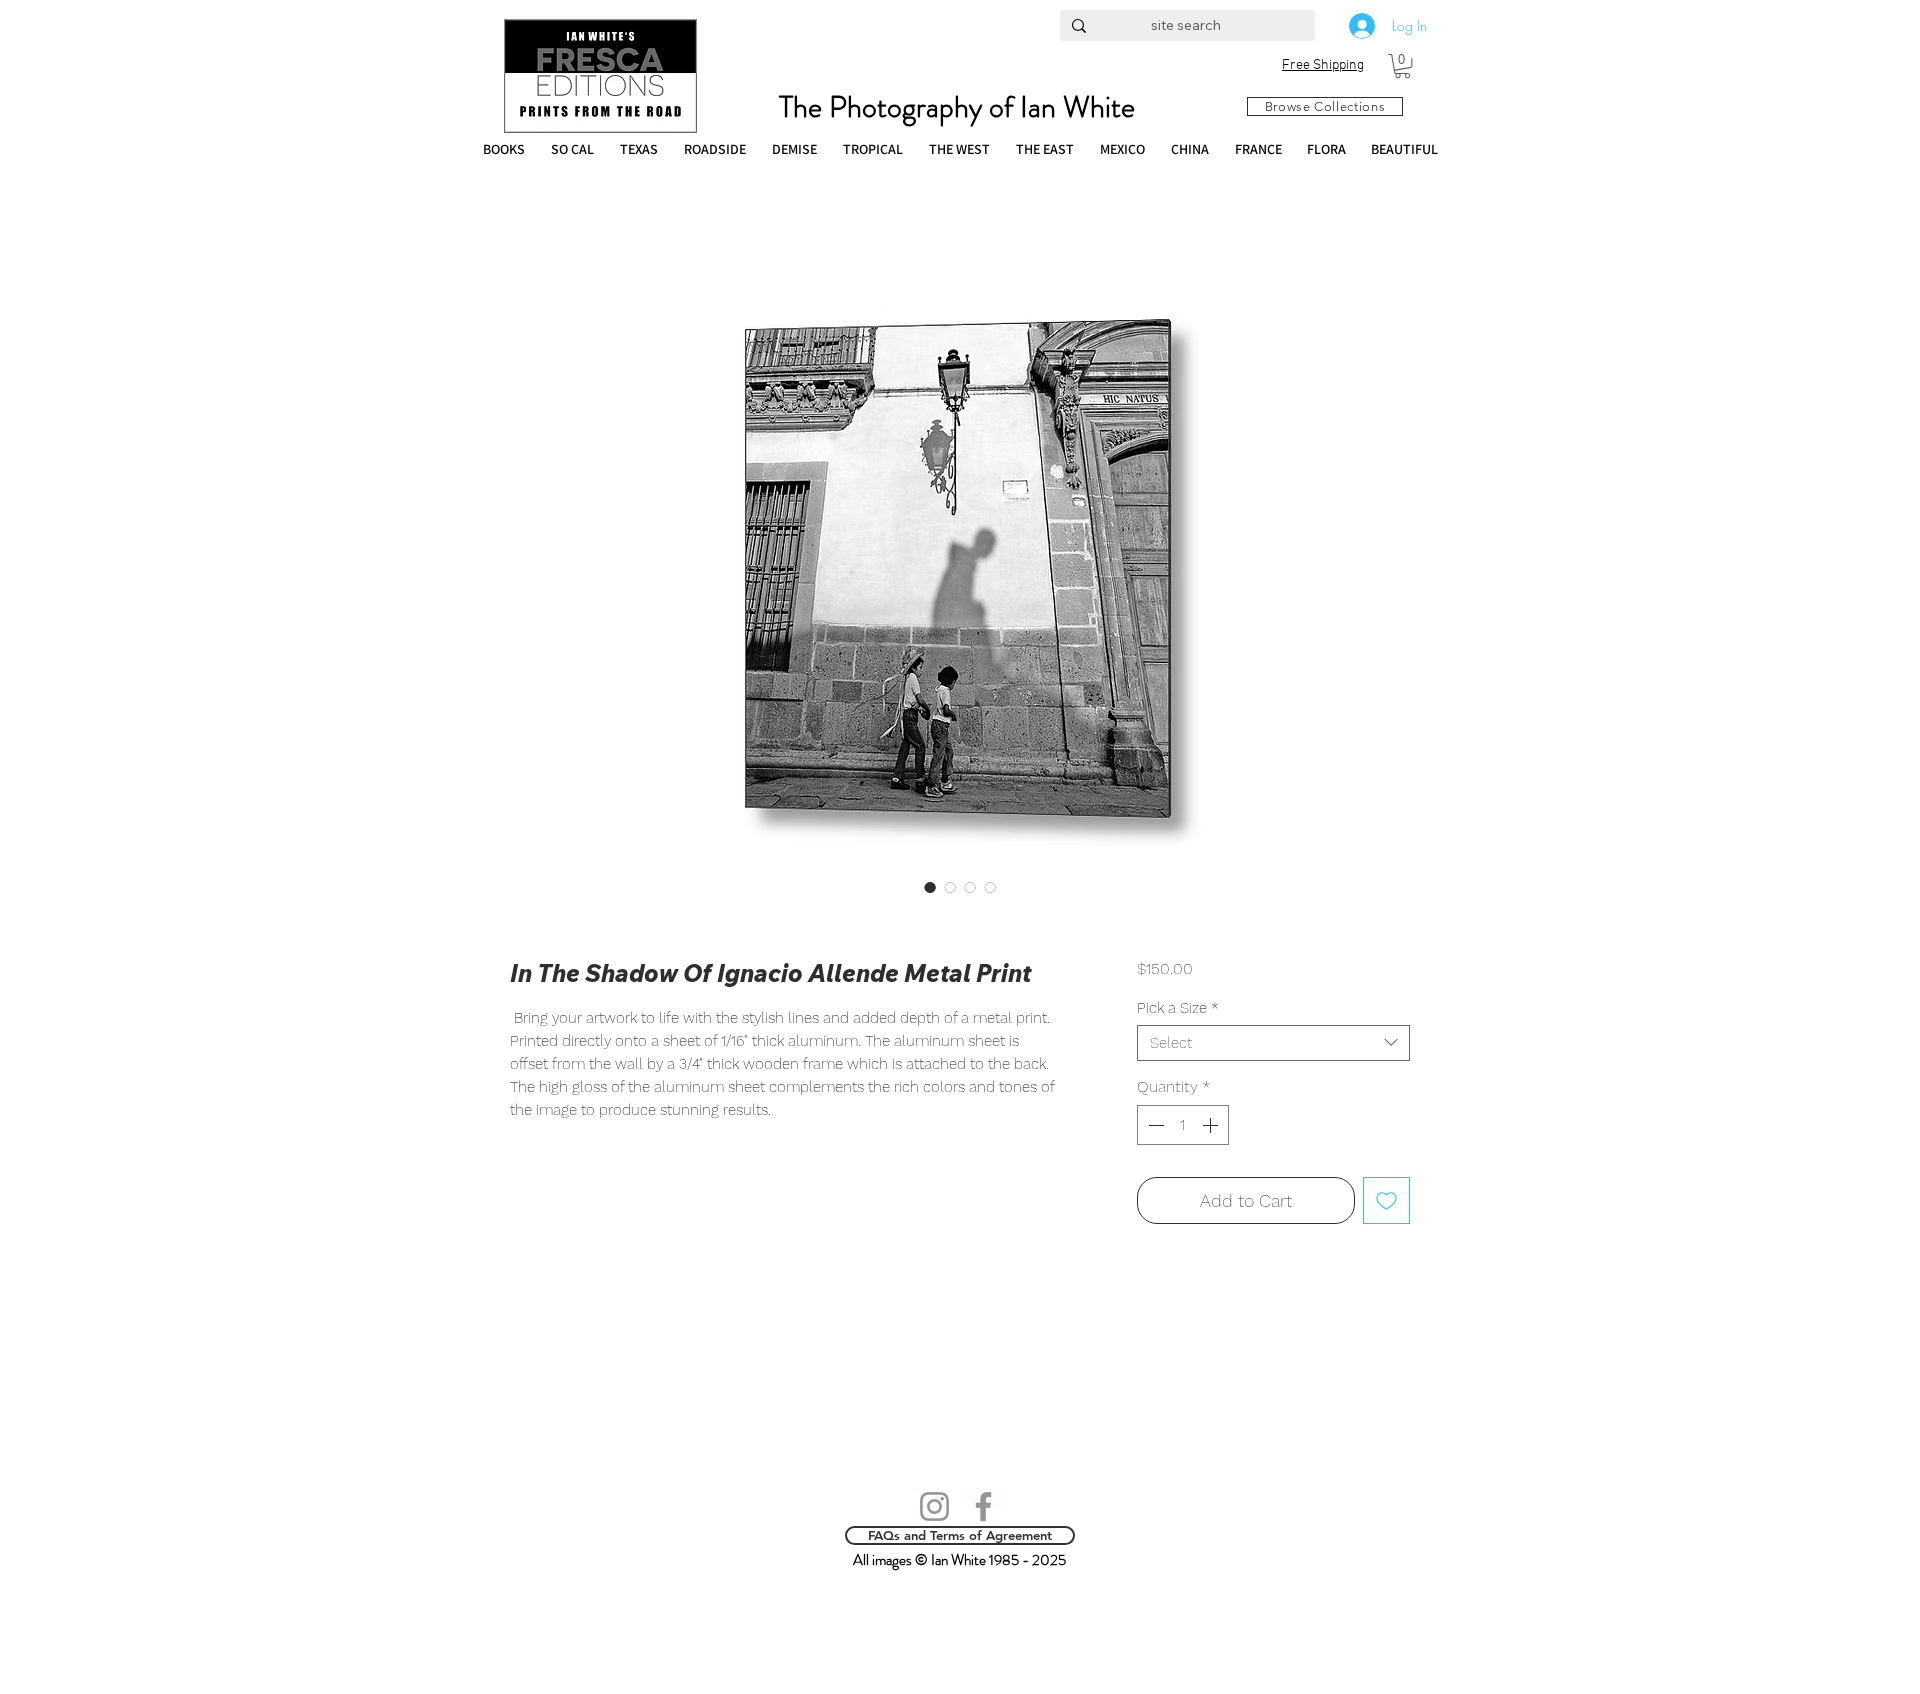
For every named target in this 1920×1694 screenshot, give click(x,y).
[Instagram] (934, 1506)
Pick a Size (1178, 1008)
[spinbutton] (1183, 1125)
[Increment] (1212, 1125)
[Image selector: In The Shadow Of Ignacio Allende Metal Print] (930, 887)
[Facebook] (983, 1506)
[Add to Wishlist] (1386, 1200)
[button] (1402, 66)
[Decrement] (1154, 1125)
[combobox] (1273, 1043)
